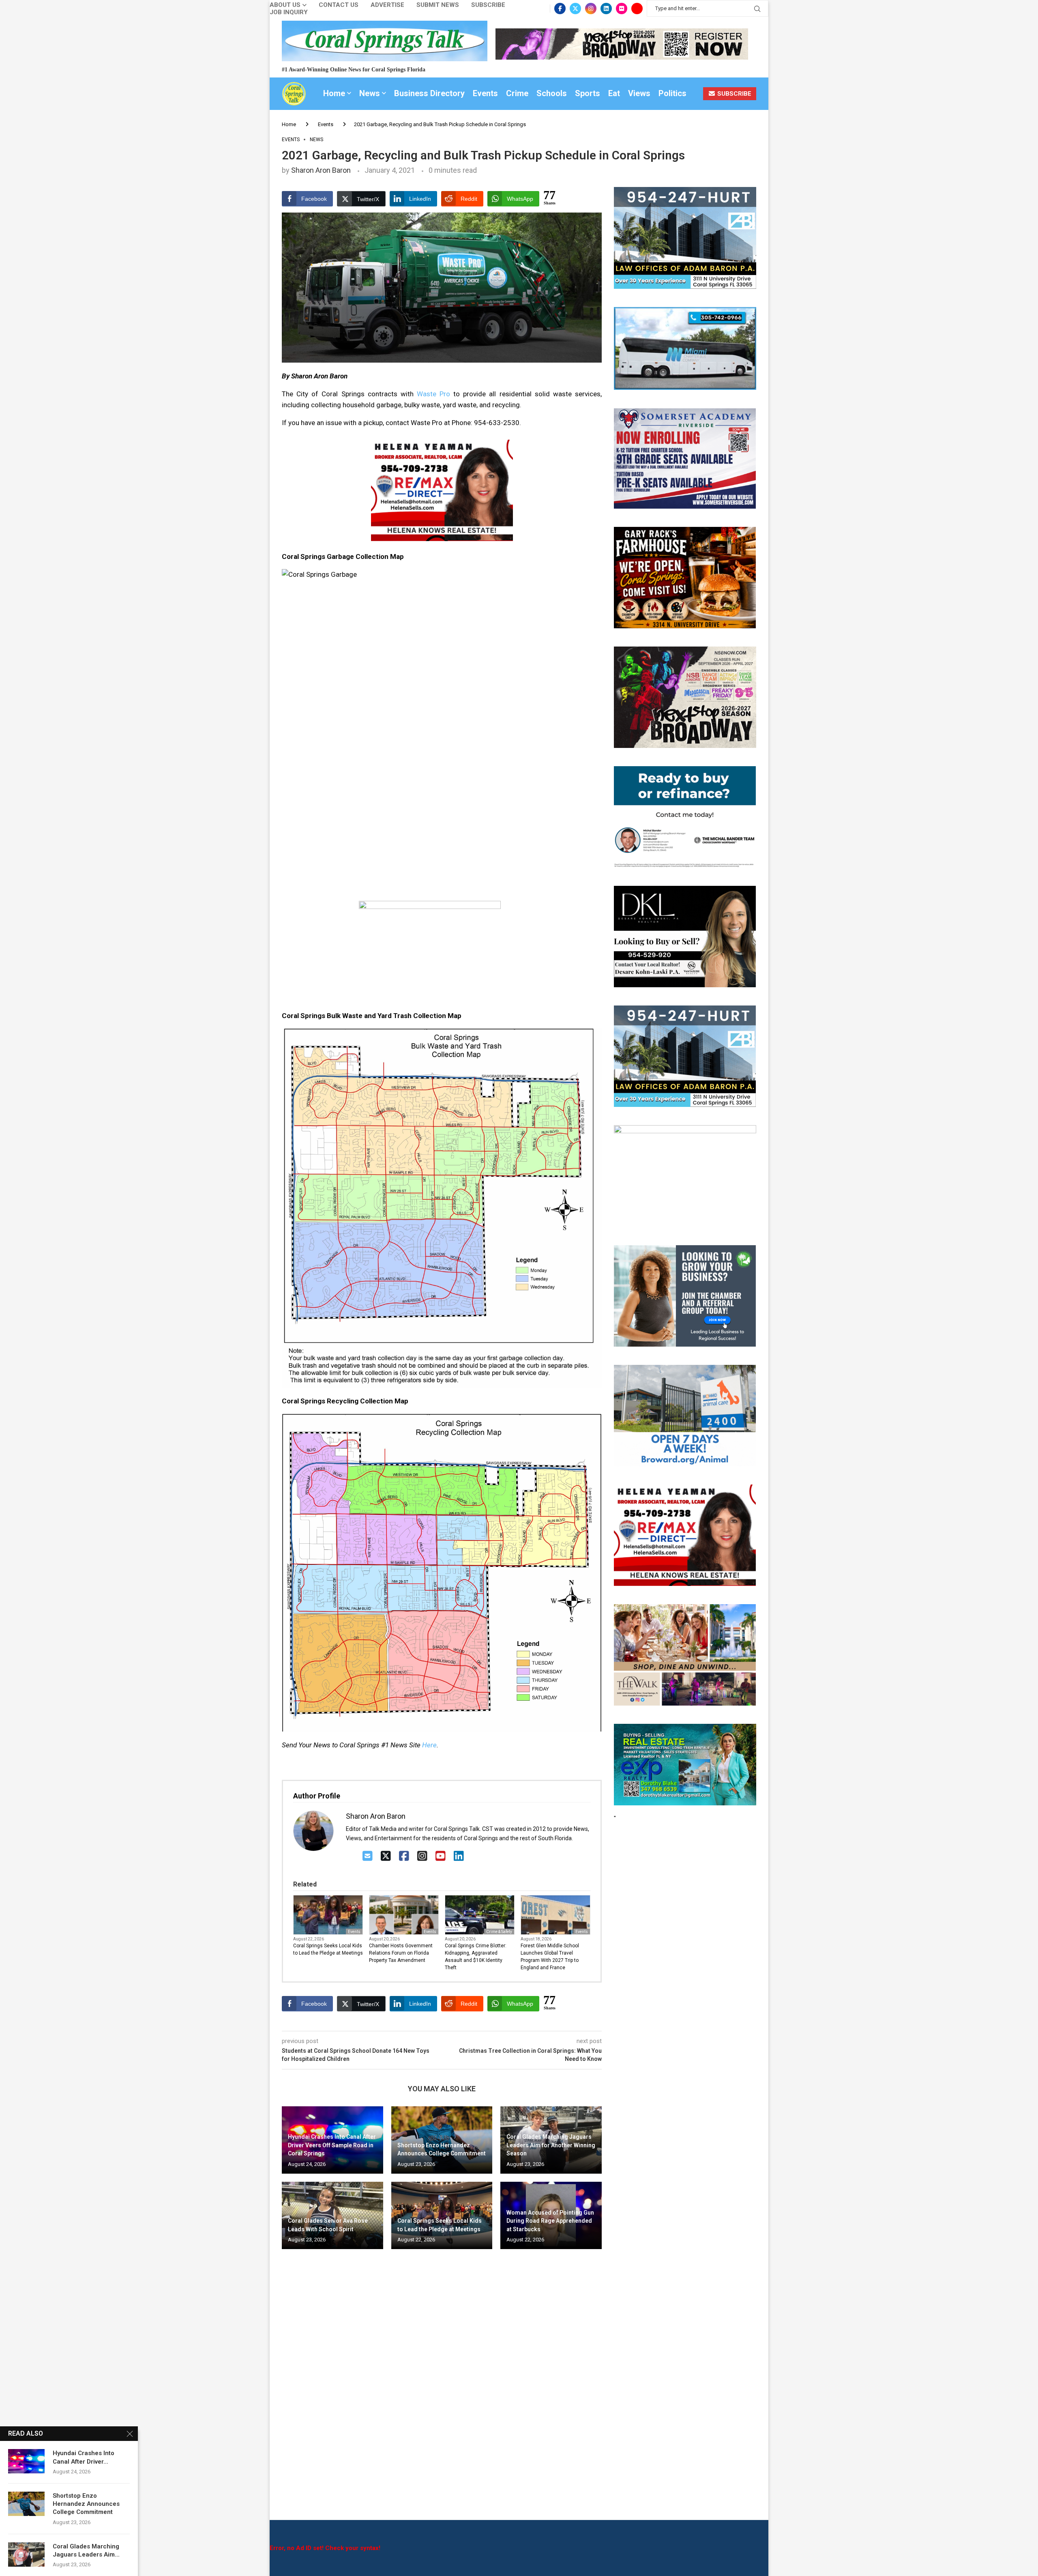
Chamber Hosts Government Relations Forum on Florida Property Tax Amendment (401, 1953)
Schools (552, 93)
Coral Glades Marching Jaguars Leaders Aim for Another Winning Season (551, 2145)
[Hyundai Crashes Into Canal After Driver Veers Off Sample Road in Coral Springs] (26, 2461)
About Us (285, 5)
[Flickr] (622, 9)
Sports (588, 93)
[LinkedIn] (459, 1856)
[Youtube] (637, 9)
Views (639, 93)
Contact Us (339, 5)
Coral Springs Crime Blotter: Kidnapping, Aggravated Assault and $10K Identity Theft (476, 1957)
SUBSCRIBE (733, 94)
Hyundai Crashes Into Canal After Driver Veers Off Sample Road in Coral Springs (332, 2145)
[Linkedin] (606, 9)
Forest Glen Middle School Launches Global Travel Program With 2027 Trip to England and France (550, 1957)
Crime (517, 93)
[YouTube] (441, 1856)
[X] (386, 1856)
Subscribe (488, 5)
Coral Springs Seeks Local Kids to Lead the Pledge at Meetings (328, 1949)
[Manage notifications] (21, 2555)
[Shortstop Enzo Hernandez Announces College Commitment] (26, 2504)
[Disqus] (442, 2372)
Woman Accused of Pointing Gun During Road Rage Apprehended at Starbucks (550, 2221)
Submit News (438, 5)
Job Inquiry (289, 12)
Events (485, 93)
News (370, 93)
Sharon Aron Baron (321, 170)
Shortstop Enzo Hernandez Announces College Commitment (86, 2504)
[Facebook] (560, 9)
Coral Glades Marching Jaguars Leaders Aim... (86, 2550)
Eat (614, 93)
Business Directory (429, 93)
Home (334, 93)
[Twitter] (575, 9)
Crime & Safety (499, 1932)
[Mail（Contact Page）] (368, 1856)
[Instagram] (591, 9)
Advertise (387, 5)
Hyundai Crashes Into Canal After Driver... (84, 2457)
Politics (672, 93)
